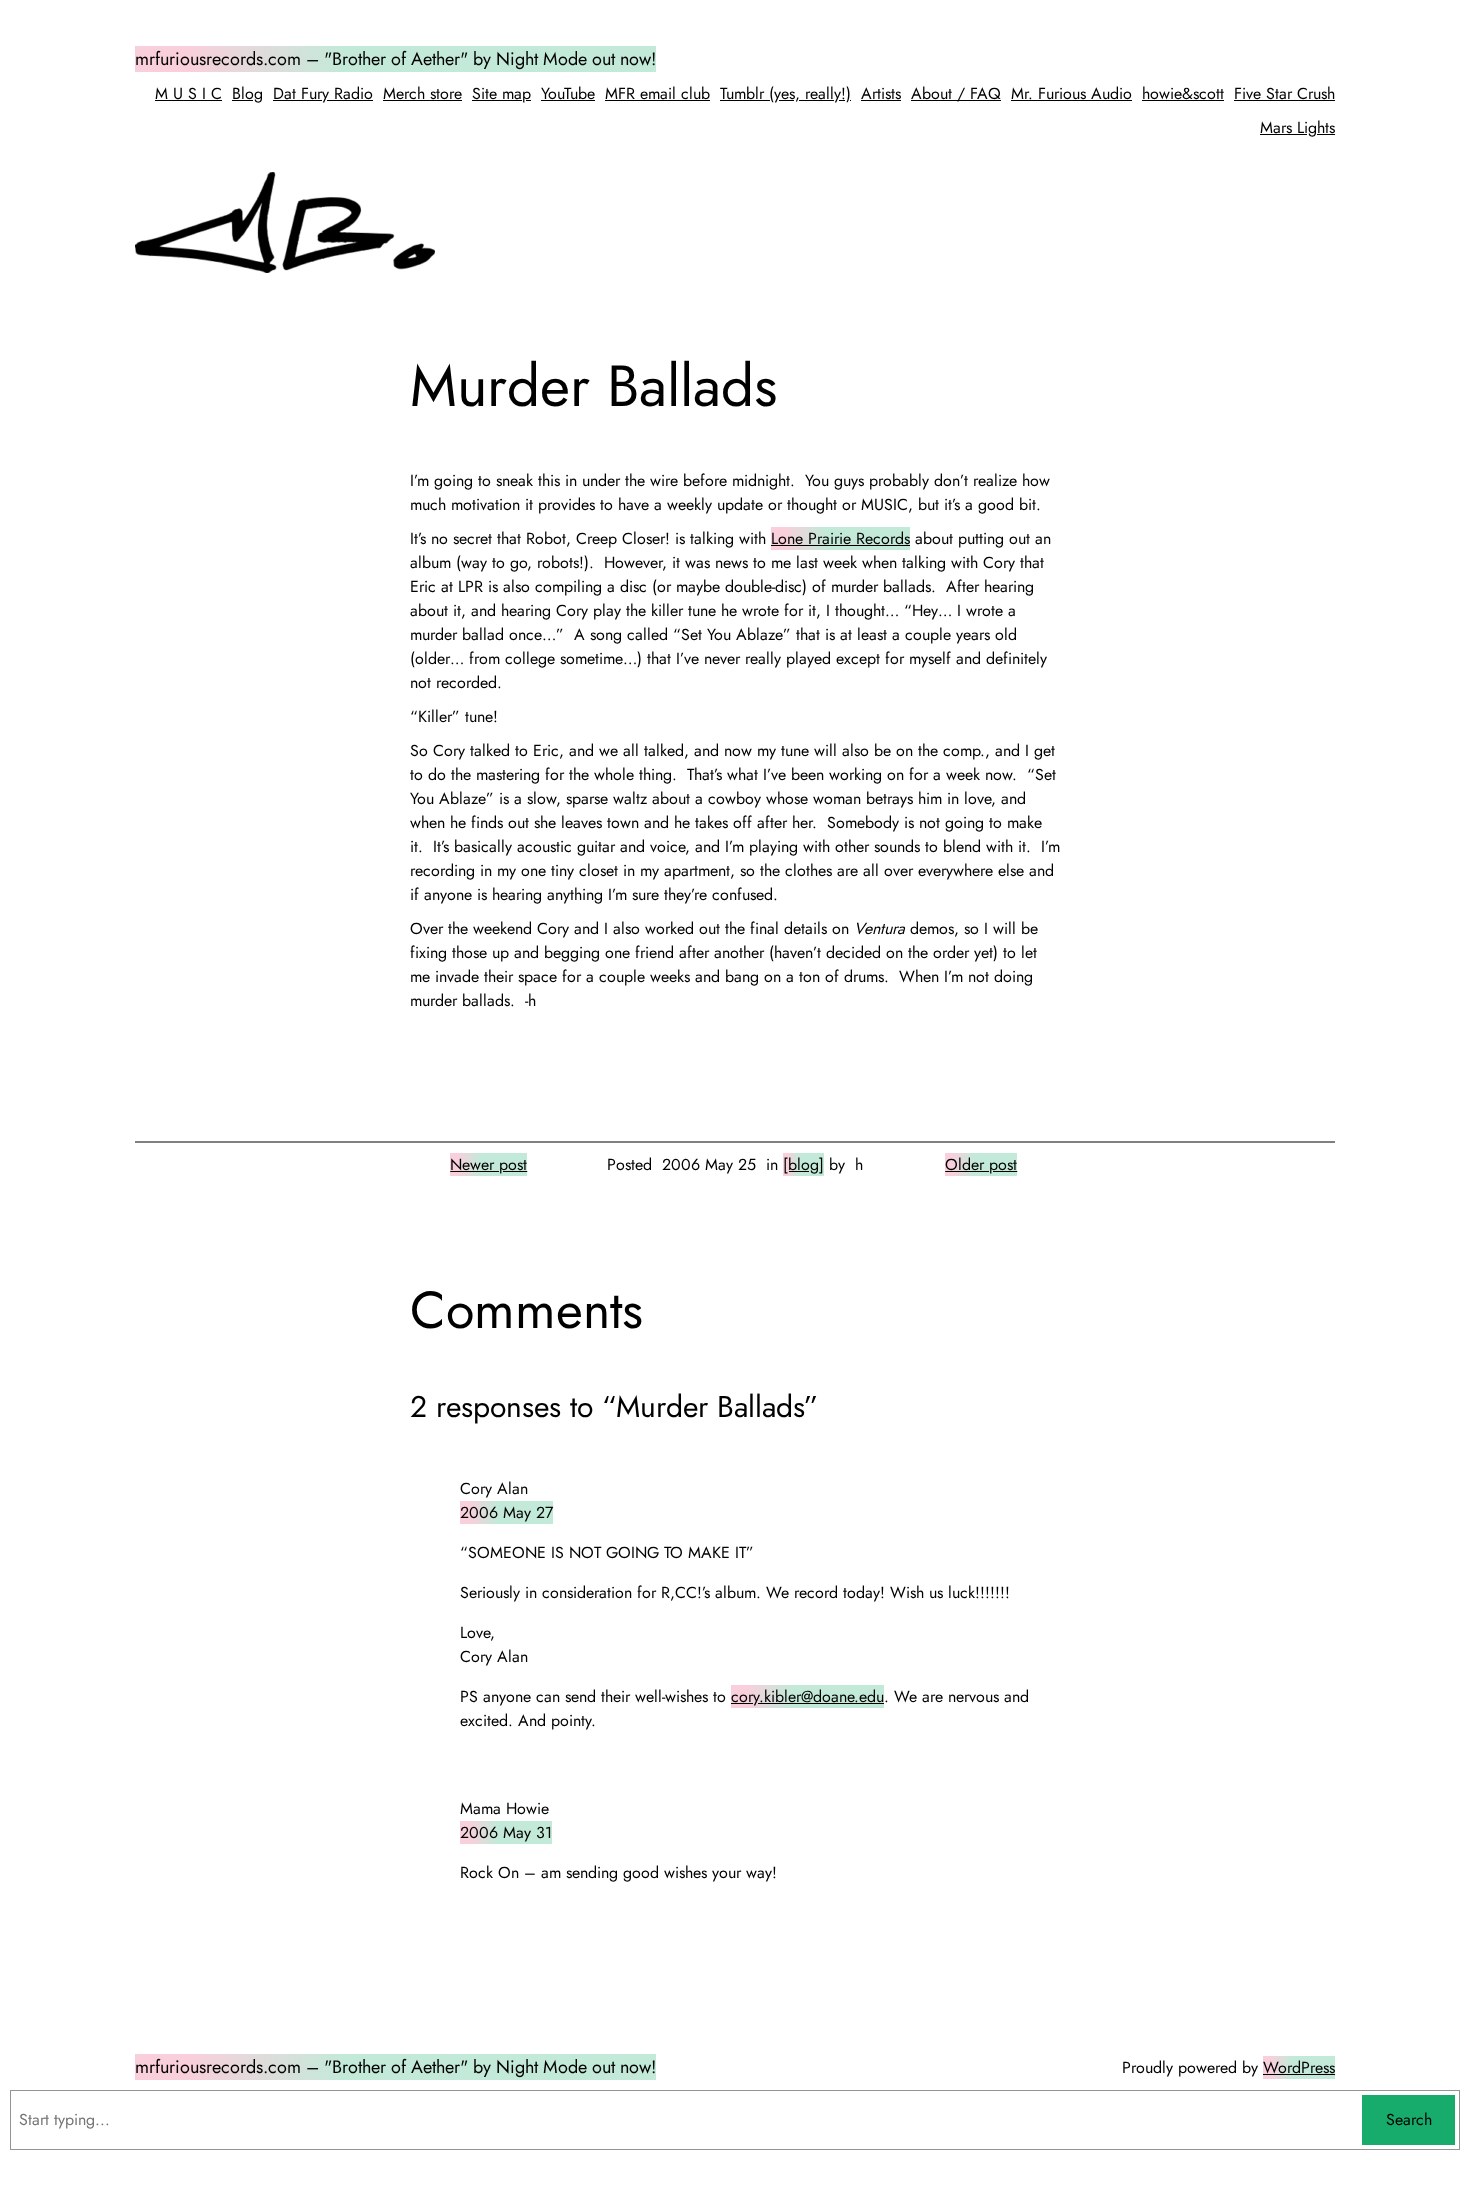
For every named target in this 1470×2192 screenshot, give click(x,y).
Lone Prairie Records (840, 538)
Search (1409, 2119)
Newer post (488, 1164)
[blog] (803, 1164)
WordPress (1299, 2067)
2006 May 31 (506, 1832)
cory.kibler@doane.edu (807, 1696)
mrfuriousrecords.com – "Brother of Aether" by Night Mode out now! (395, 59)
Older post (981, 1164)
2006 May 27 (506, 1512)
